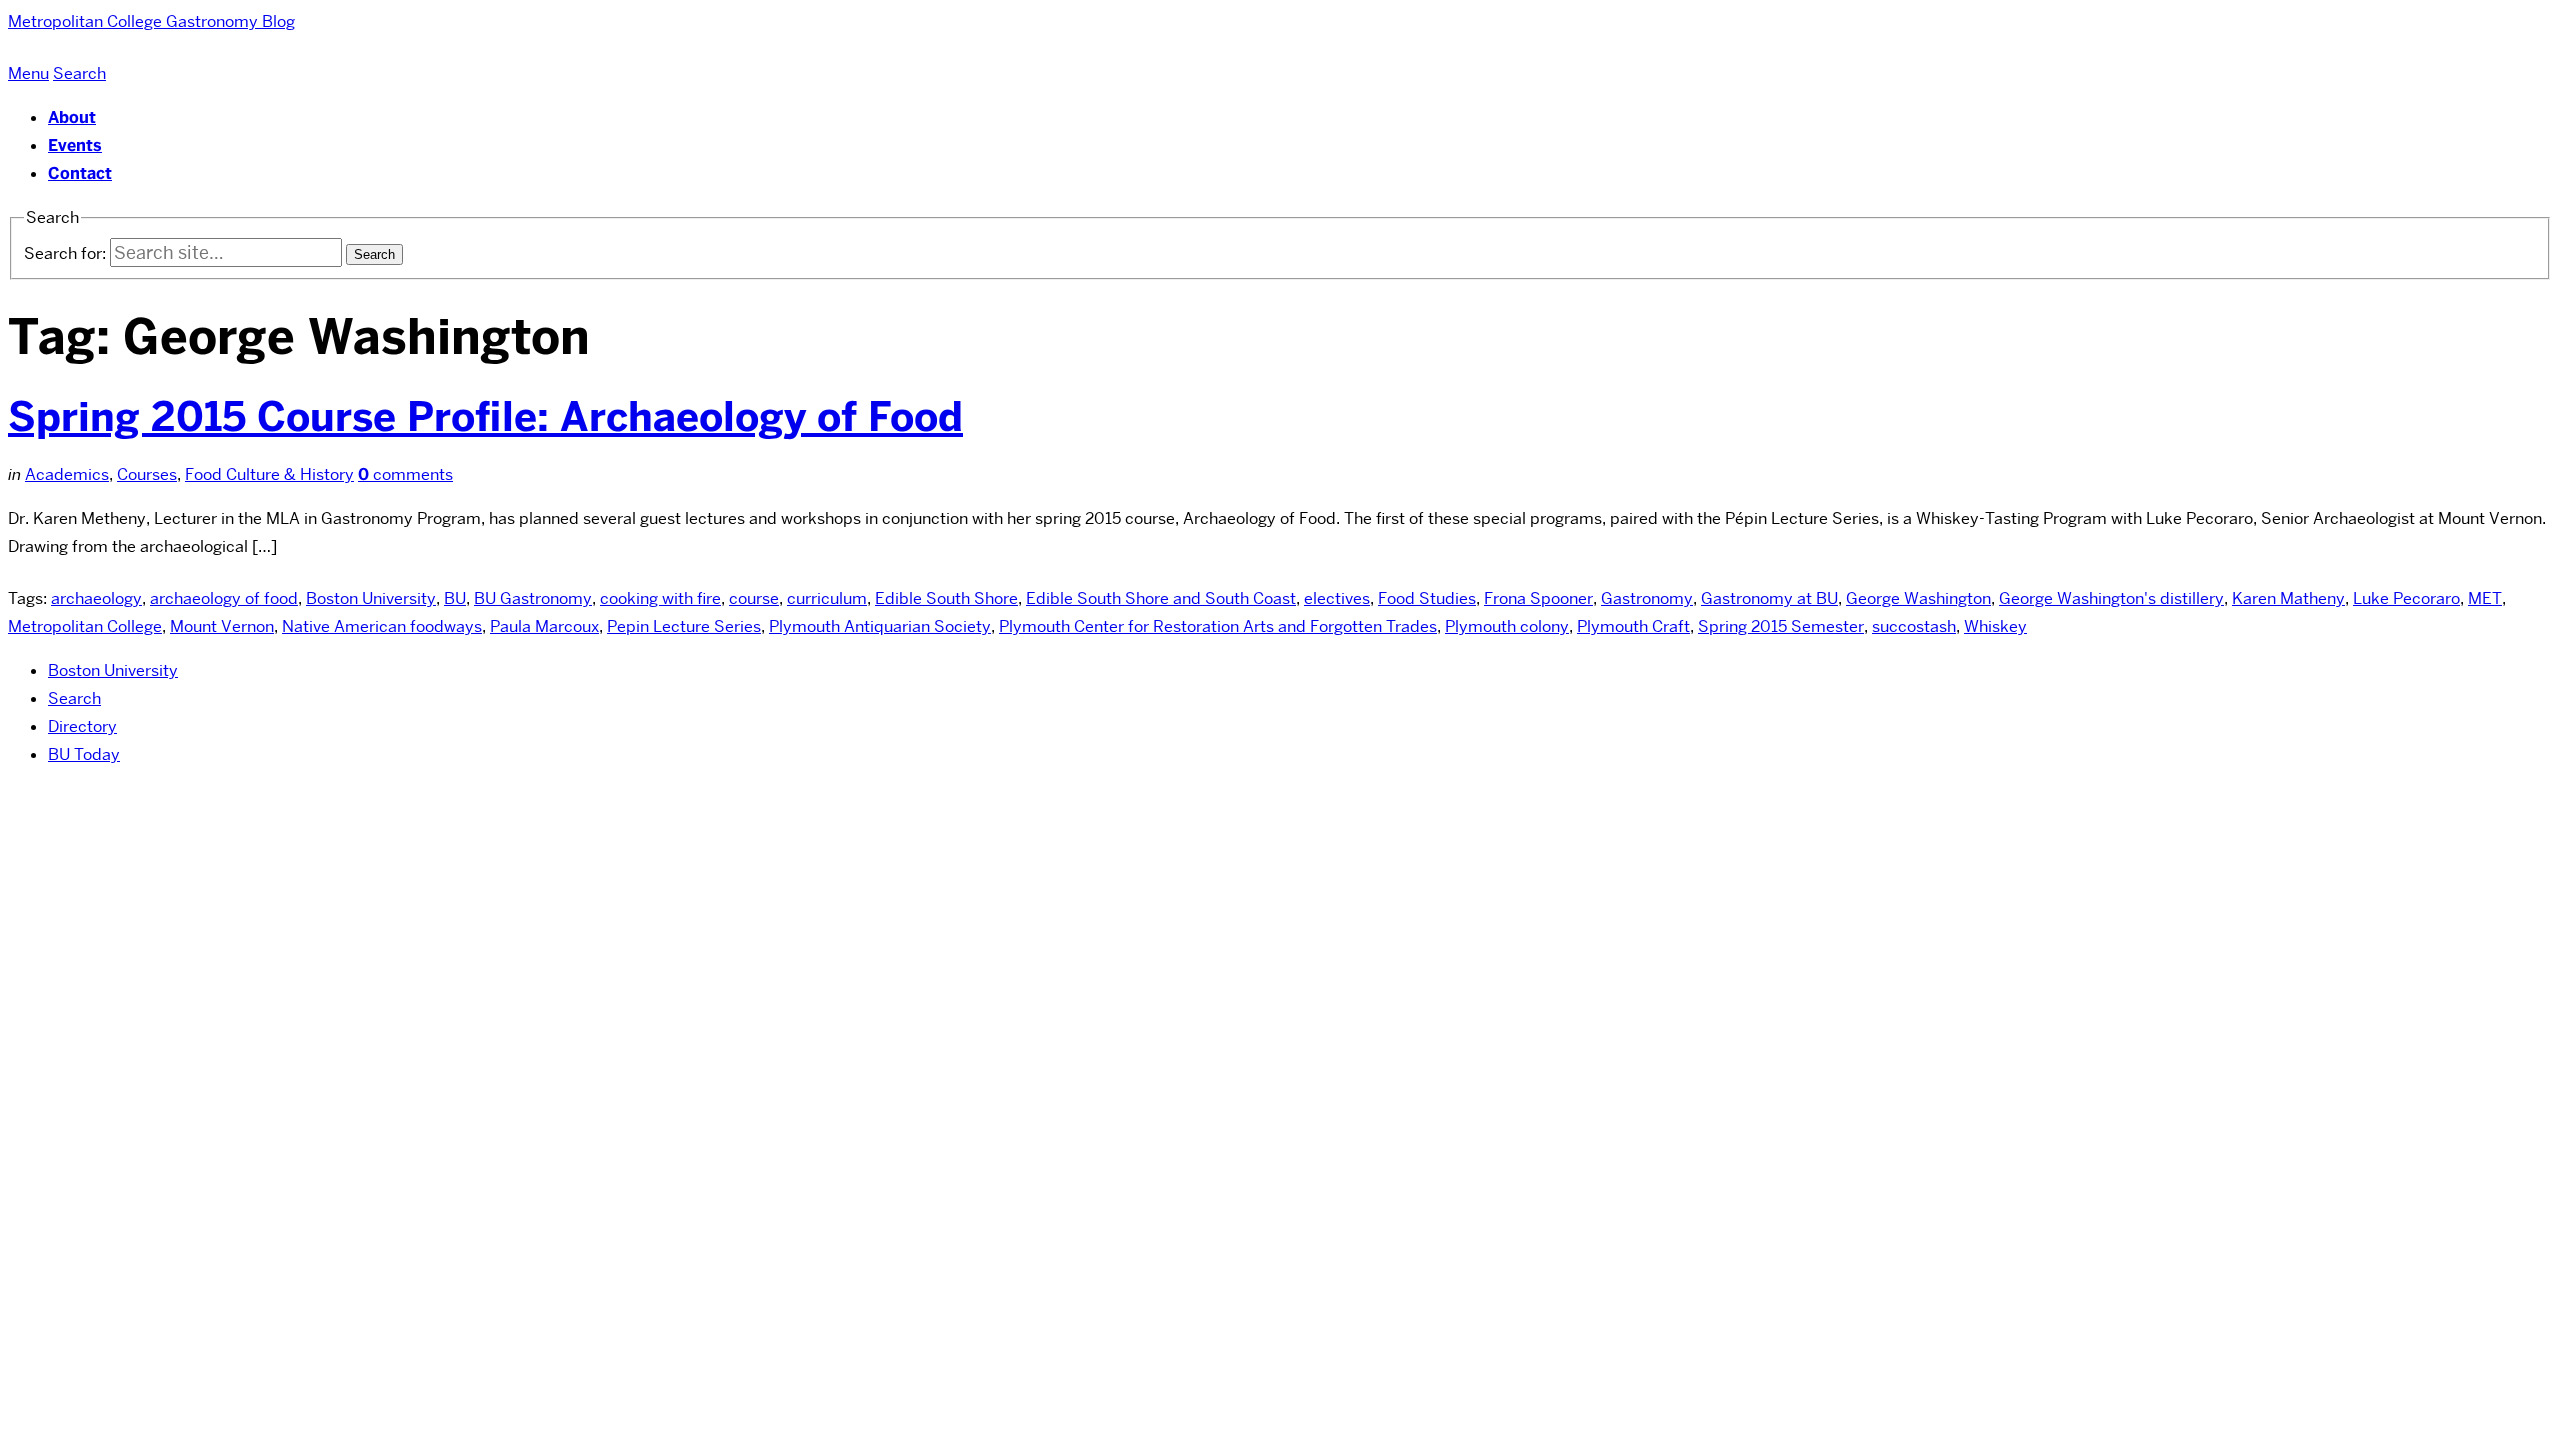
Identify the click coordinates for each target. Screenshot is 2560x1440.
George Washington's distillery (2111, 598)
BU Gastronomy (533, 598)
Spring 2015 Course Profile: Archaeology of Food (485, 417)
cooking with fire (660, 598)
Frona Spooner (1538, 598)
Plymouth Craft (1633, 626)
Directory (82, 726)
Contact (80, 173)
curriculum (827, 598)
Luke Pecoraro (2406, 598)
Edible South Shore (946, 598)
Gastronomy (1647, 598)
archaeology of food (224, 598)
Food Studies (1427, 598)
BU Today (84, 754)
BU (455, 598)
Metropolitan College (85, 626)
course (754, 598)
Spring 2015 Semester (1781, 626)
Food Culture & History (269, 474)
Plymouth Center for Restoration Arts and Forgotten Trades (1218, 626)
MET (2485, 598)
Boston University (371, 598)
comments (405, 474)
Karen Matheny (2288, 598)
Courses (147, 474)
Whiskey (1995, 626)
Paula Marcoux (544, 626)
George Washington (1918, 598)
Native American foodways (382, 626)
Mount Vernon (222, 626)
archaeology (96, 598)
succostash (1914, 626)
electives (1337, 598)
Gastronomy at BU (1769, 598)
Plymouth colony (1507, 626)
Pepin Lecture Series (684, 626)
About (72, 117)
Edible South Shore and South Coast (1161, 598)
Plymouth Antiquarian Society (880, 626)
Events (75, 145)
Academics (67, 474)
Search (74, 698)
